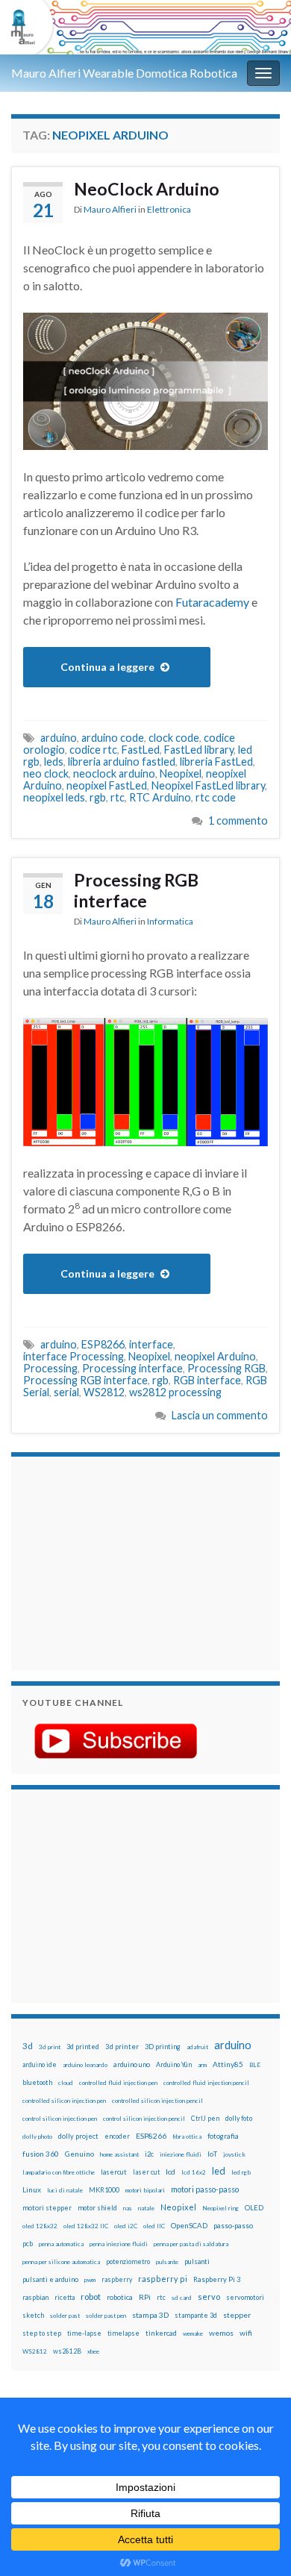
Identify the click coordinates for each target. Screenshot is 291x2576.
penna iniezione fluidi (119, 2244)
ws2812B (67, 2351)
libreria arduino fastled (122, 762)
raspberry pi (163, 2279)
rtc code (216, 797)
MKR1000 (104, 2190)
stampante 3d (196, 2315)
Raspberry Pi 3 (217, 2279)
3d (28, 2046)
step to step (42, 2333)
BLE (255, 2065)
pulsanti (197, 2261)
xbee (93, 2351)
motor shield (97, 2208)
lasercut (114, 2172)
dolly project (78, 2136)
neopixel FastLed (107, 785)
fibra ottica (187, 2136)
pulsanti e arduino (50, 2279)
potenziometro (128, 2261)
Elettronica (169, 209)
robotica (120, 2297)
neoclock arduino (114, 773)
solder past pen (106, 2316)
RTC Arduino (160, 797)
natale (146, 2208)
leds (54, 762)
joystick (234, 2154)
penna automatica (61, 2244)
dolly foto (239, 2118)
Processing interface (132, 1368)
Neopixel (181, 773)
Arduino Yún (174, 2064)
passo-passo (233, 2225)
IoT (212, 2154)
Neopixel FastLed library (208, 785)
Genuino (79, 2154)
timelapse (123, 2333)
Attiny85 (228, 2064)
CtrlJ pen (205, 2119)
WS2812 (104, 1392)
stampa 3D (150, 2315)
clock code (174, 738)
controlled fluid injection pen (118, 2083)
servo (209, 2297)
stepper (237, 2315)
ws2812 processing (175, 1392)
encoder (117, 2136)
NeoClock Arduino (147, 189)
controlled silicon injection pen (64, 2101)
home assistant (119, 2154)
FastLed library (199, 750)
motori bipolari (145, 2190)
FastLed (141, 750)
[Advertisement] (116, 1561)
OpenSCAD (189, 2225)
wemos (221, 2333)
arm (202, 2065)
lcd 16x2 (194, 2172)
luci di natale (65, 2190)
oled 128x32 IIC (86, 2226)
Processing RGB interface (136, 890)
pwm (90, 2280)
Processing (50, 1368)
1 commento (238, 820)
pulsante (167, 2262)
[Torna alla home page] (145, 27)
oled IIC (154, 2226)
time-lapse (84, 2333)
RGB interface (207, 1380)
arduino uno (132, 2064)
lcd (170, 2172)
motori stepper (47, 2208)
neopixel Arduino (215, 1356)
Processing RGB (226, 1368)
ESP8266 (103, 1344)
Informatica (170, 921)
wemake (193, 2333)
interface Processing (73, 1356)
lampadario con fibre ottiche (59, 2172)
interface (151, 1344)
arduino (59, 738)
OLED (254, 2208)
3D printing (163, 2047)
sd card (182, 2298)
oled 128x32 (40, 2226)
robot (91, 2297)
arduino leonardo (85, 2065)
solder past (65, 2316)
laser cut (146, 2172)
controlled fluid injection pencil (206, 2083)
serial (66, 1392)
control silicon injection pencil (144, 2119)
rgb (98, 797)
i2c (149, 2154)
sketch (33, 2315)
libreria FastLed (216, 762)
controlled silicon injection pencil (157, 2101)
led (219, 2171)
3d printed (83, 2047)
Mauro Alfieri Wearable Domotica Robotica (124, 73)
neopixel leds (54, 797)
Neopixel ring (220, 2208)
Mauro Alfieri (110, 209)
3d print (50, 2047)
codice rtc (93, 750)
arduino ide (40, 2065)
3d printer (122, 2047)
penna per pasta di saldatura (191, 2244)
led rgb (241, 2172)
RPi (145, 2297)
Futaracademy (212, 602)
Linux (32, 2189)
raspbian (35, 2297)
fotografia (223, 2136)
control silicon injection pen (60, 2119)
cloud (66, 2083)
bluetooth (37, 2082)
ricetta (65, 2298)
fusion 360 (41, 2154)
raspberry (117, 2279)
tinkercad (161, 2333)
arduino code (113, 738)
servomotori (245, 2297)
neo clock (46, 773)
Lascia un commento (220, 1415)
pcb (28, 2244)
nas (128, 2208)
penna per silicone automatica (61, 2262)
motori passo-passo (205, 2189)
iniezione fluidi (181, 2154)
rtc (118, 797)
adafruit (197, 2047)
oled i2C (126, 2226)
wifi (246, 2333)
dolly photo (37, 2136)
